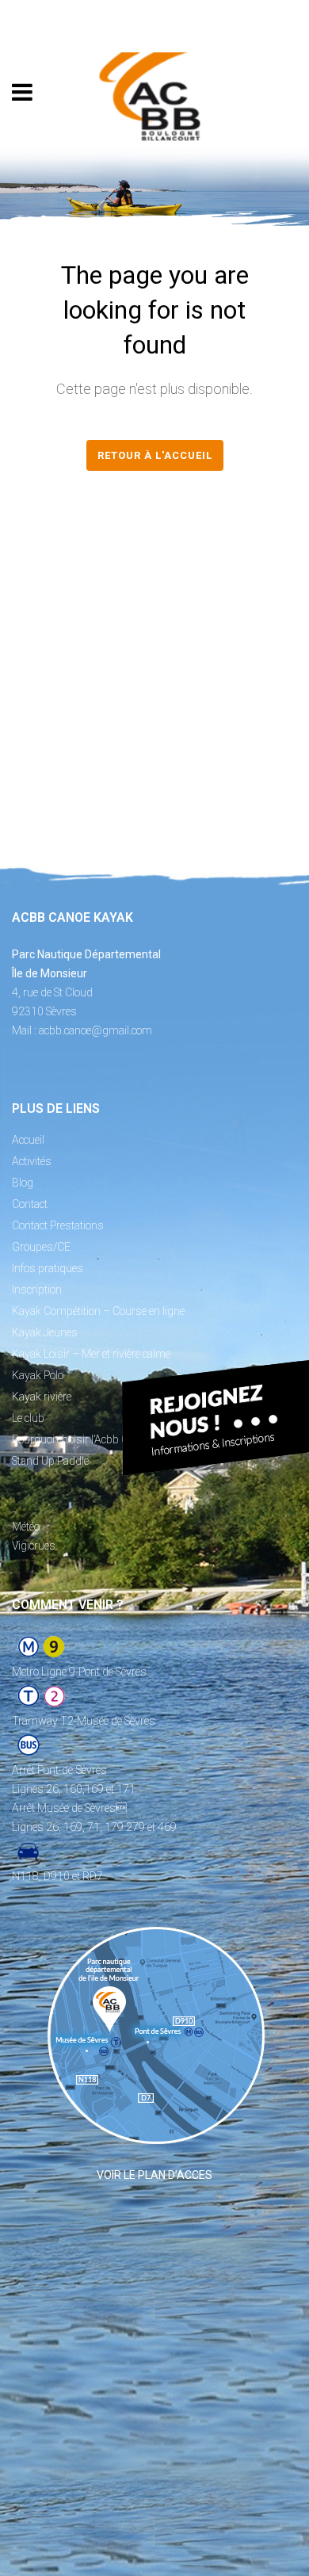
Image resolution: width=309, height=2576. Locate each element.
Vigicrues (34, 1546)
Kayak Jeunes (45, 1332)
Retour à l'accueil (155, 455)
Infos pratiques (48, 1268)
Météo (26, 1527)
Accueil (28, 1140)
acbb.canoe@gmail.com (95, 1030)
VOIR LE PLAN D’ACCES (154, 2175)
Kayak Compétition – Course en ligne (98, 1311)
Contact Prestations (58, 1225)
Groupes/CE (41, 1247)
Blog (23, 1183)
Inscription (37, 1290)
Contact (30, 1204)
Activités (32, 1161)
